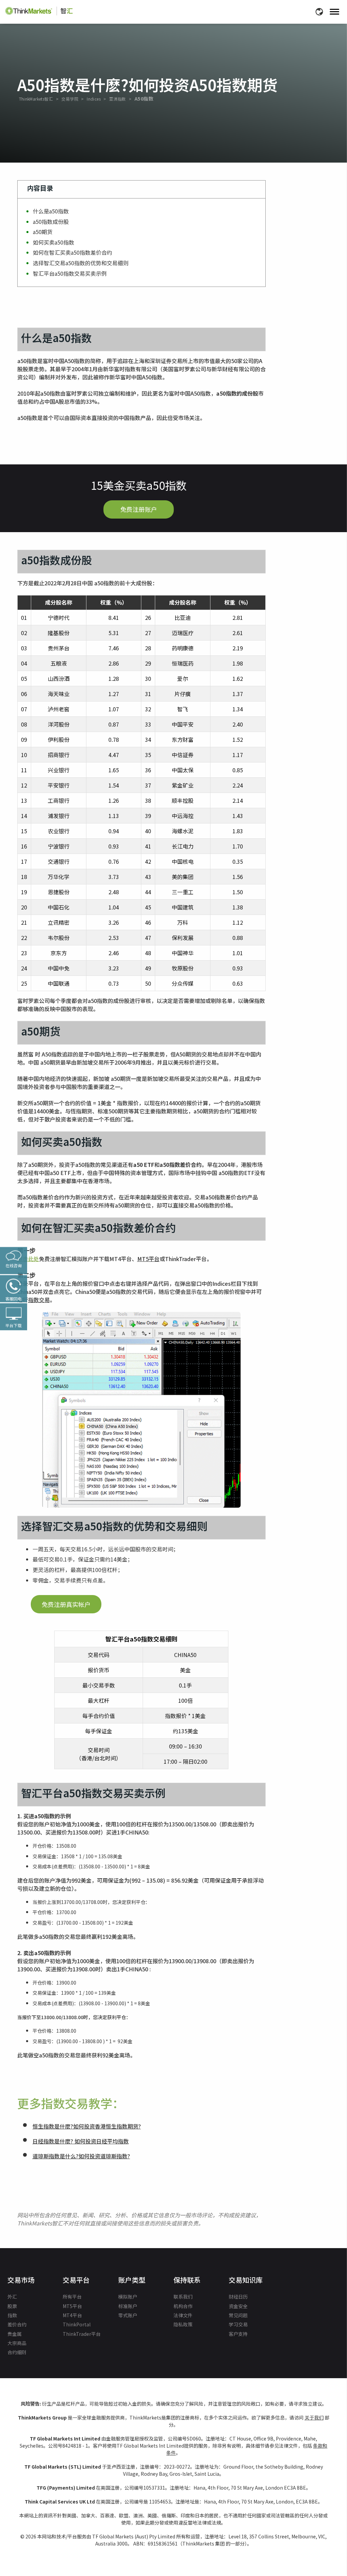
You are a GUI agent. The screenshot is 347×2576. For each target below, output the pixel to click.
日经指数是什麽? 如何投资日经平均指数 (81, 2141)
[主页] (39, 11)
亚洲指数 (118, 99)
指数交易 (39, 1300)
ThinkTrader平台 (82, 2334)
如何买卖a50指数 (54, 242)
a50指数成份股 (51, 222)
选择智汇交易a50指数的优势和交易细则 (81, 263)
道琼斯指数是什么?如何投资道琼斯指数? (81, 2156)
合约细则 (17, 2352)
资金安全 (238, 2306)
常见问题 (238, 2315)
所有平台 (72, 2297)
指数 (12, 2315)
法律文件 (183, 2315)
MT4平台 (72, 2315)
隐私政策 (183, 2324)
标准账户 (128, 2306)
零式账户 (128, 2315)
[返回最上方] (326, 2539)
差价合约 (17, 2324)
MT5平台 (148, 1259)
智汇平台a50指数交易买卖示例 (70, 273)
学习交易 (238, 2324)
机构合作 (183, 2306)
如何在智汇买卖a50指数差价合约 (73, 252)
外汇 (12, 2297)
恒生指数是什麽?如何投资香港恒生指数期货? (87, 2126)
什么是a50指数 (51, 211)
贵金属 (15, 2334)
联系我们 (183, 2297)
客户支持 (238, 2334)
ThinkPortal (77, 2324)
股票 (12, 2306)
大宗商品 (17, 2343)
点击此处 (28, 1259)
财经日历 (238, 2297)
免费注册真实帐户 (66, 1604)
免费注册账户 (139, 509)
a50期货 (43, 232)
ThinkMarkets (32, 99)
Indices (94, 99)
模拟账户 (128, 2297)
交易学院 (70, 99)
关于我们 (314, 2417)
